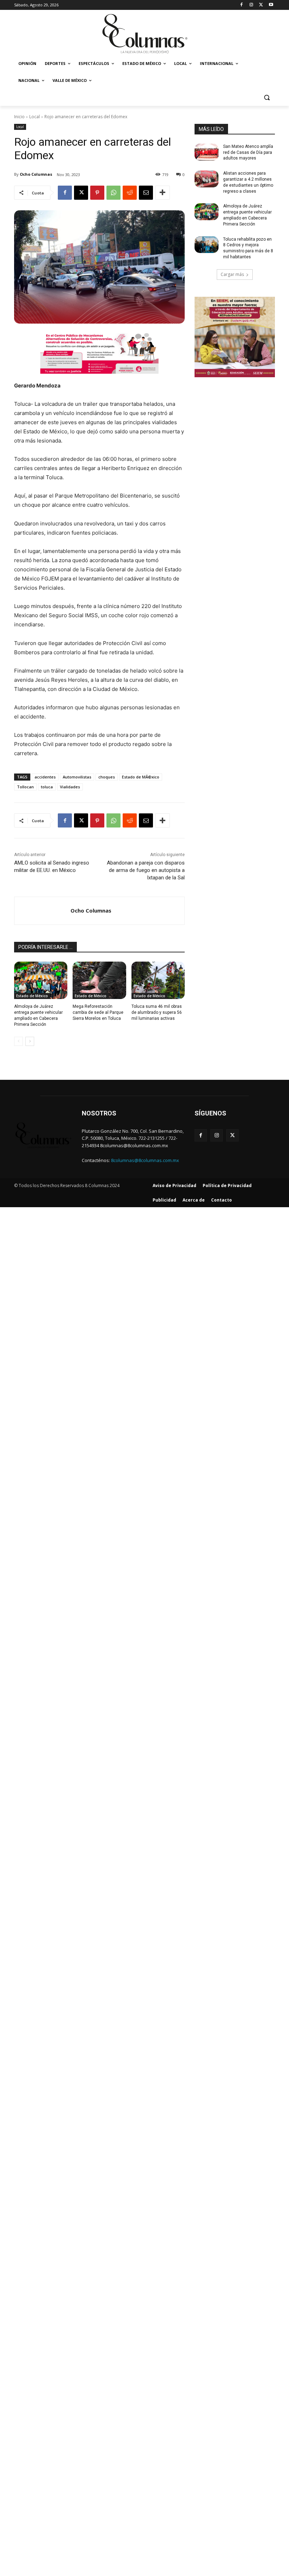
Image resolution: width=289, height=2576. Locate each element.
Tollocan (25, 787)
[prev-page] (19, 1041)
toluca (47, 787)
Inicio (19, 117)
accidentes (45, 777)
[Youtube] (271, 5)
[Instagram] (251, 5)
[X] (261, 5)
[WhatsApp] (113, 193)
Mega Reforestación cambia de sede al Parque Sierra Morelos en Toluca (98, 1012)
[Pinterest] (97, 193)
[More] (162, 193)
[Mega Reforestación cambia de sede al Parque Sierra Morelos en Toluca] (99, 980)
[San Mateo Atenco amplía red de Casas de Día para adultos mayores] (207, 152)
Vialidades (70, 787)
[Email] (146, 193)
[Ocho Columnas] (42, 911)
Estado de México (32, 996)
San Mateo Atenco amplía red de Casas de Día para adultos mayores (248, 152)
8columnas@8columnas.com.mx (145, 1160)
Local (35, 117)
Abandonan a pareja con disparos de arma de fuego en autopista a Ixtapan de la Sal (146, 870)
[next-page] (30, 1041)
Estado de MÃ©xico (141, 777)
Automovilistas (77, 777)
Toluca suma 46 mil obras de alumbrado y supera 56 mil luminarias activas (157, 1012)
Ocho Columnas (36, 174)
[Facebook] (242, 5)
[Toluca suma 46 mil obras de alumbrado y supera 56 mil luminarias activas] (158, 980)
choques (107, 777)
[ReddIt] (130, 193)
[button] (267, 98)
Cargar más (232, 274)
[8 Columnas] (144, 34)
